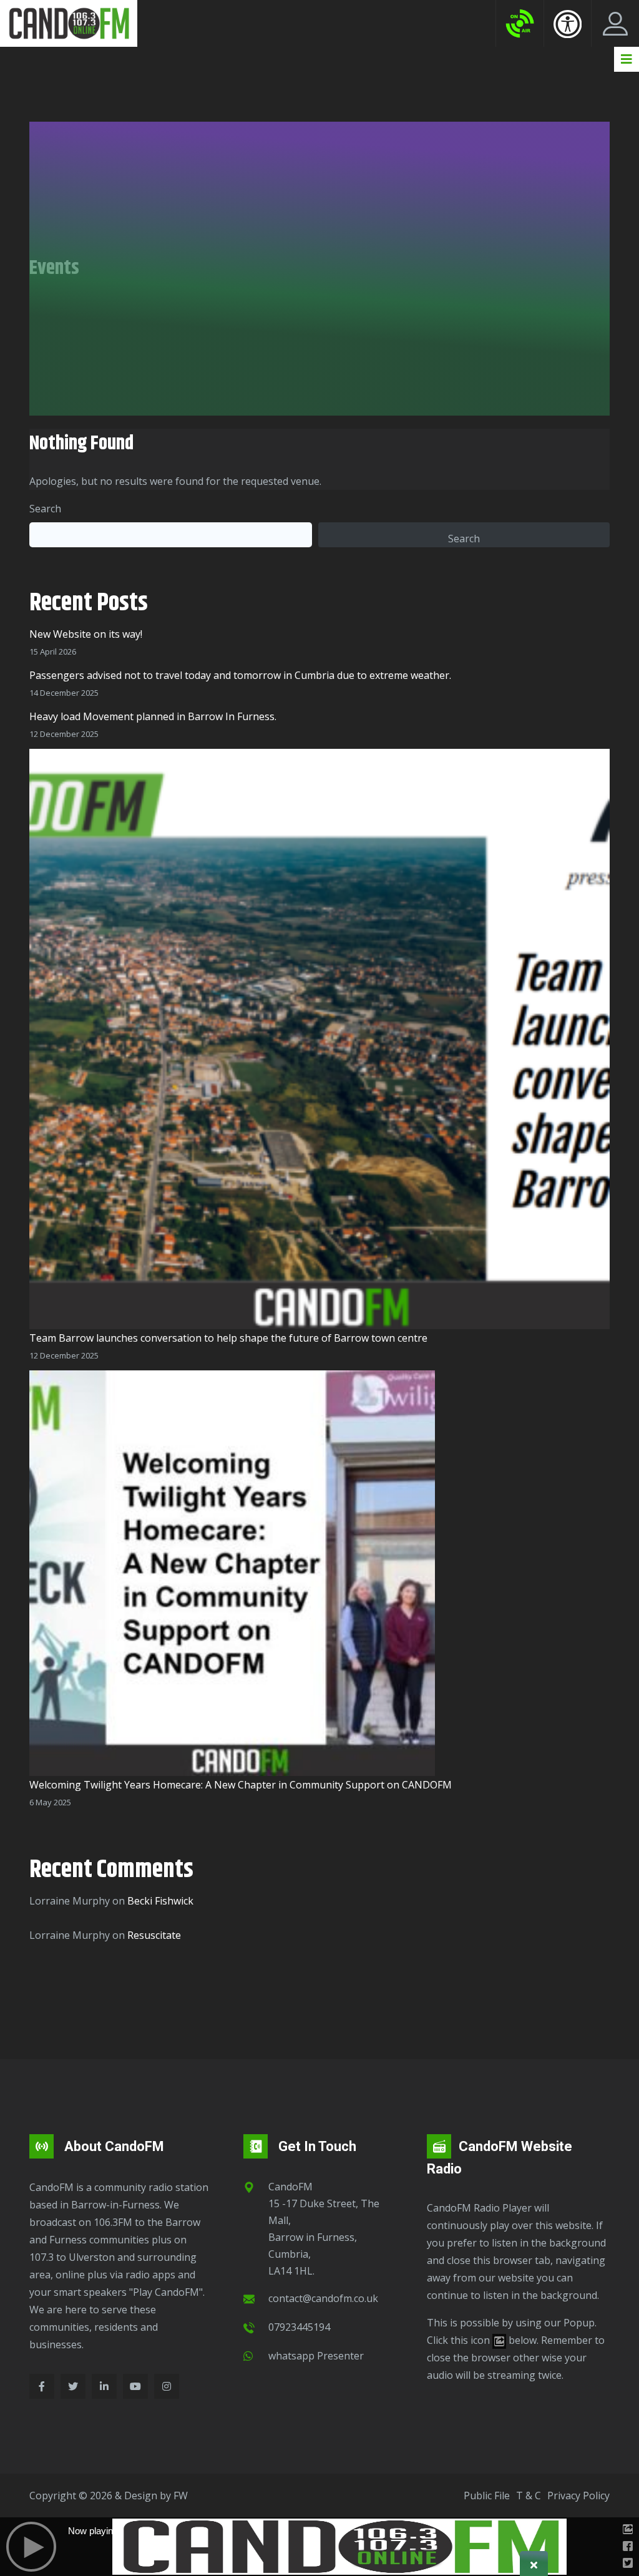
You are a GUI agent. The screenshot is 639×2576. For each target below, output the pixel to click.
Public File (487, 2495)
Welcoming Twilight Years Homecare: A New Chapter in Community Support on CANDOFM (241, 1785)
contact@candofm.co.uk (323, 2298)
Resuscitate (154, 1935)
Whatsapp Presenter (316, 2356)
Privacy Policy (578, 2495)
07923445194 (299, 2327)
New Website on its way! (86, 634)
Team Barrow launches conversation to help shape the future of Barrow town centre (228, 1338)
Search (45, 509)
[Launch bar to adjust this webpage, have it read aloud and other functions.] (568, 24)
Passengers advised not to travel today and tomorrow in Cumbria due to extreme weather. (240, 675)
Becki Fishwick (160, 1901)
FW (181, 2495)
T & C (529, 2495)
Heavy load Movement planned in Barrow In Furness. (153, 716)
